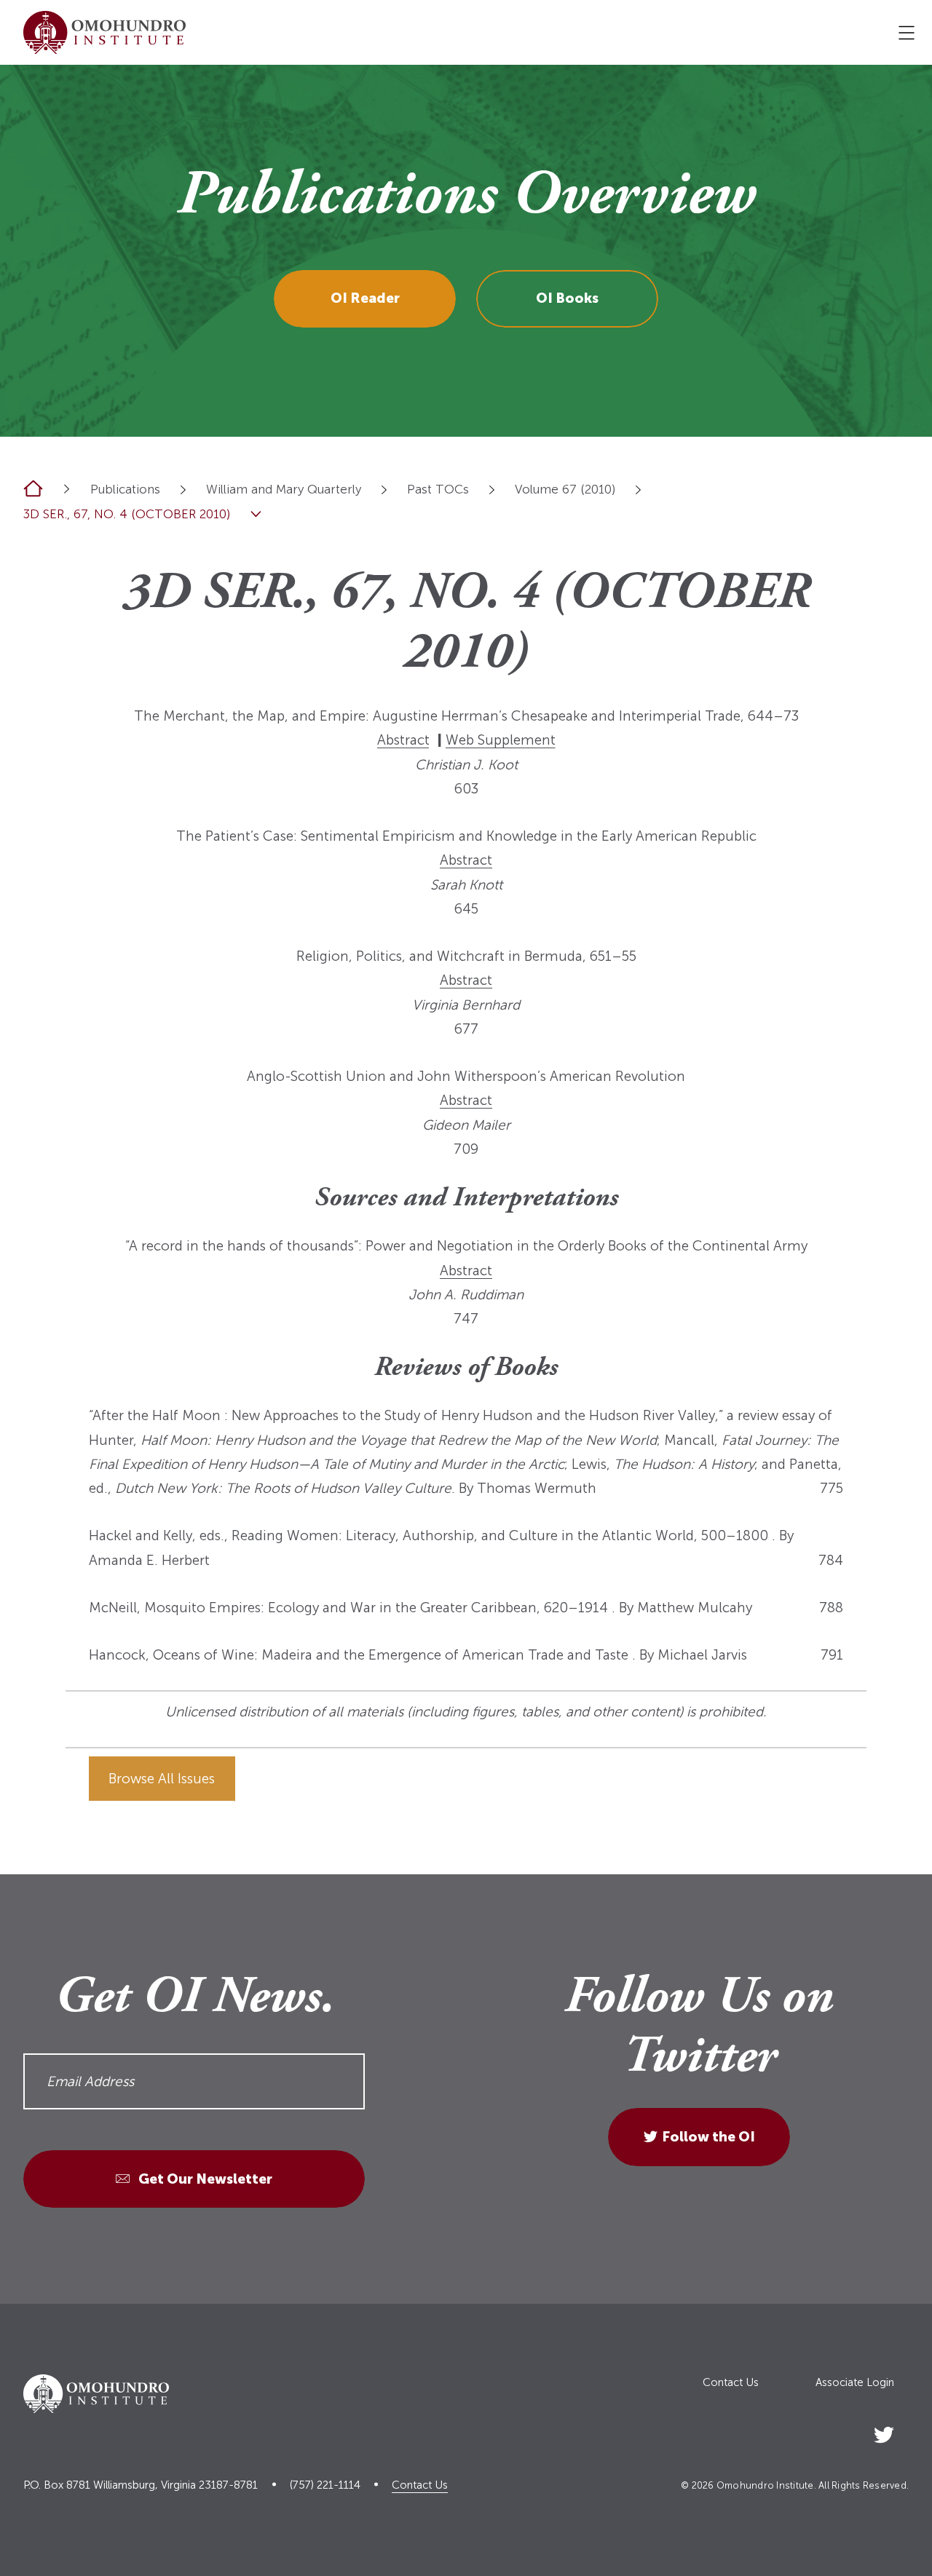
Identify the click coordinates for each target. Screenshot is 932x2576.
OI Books (567, 298)
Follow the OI (708, 2137)
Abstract (403, 740)
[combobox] (183, 490)
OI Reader (365, 298)
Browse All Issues (162, 1779)
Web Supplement (501, 740)
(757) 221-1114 (325, 2485)
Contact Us (731, 2383)
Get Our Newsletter (204, 2179)
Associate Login (855, 2383)
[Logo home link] (104, 32)
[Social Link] (884, 2432)
